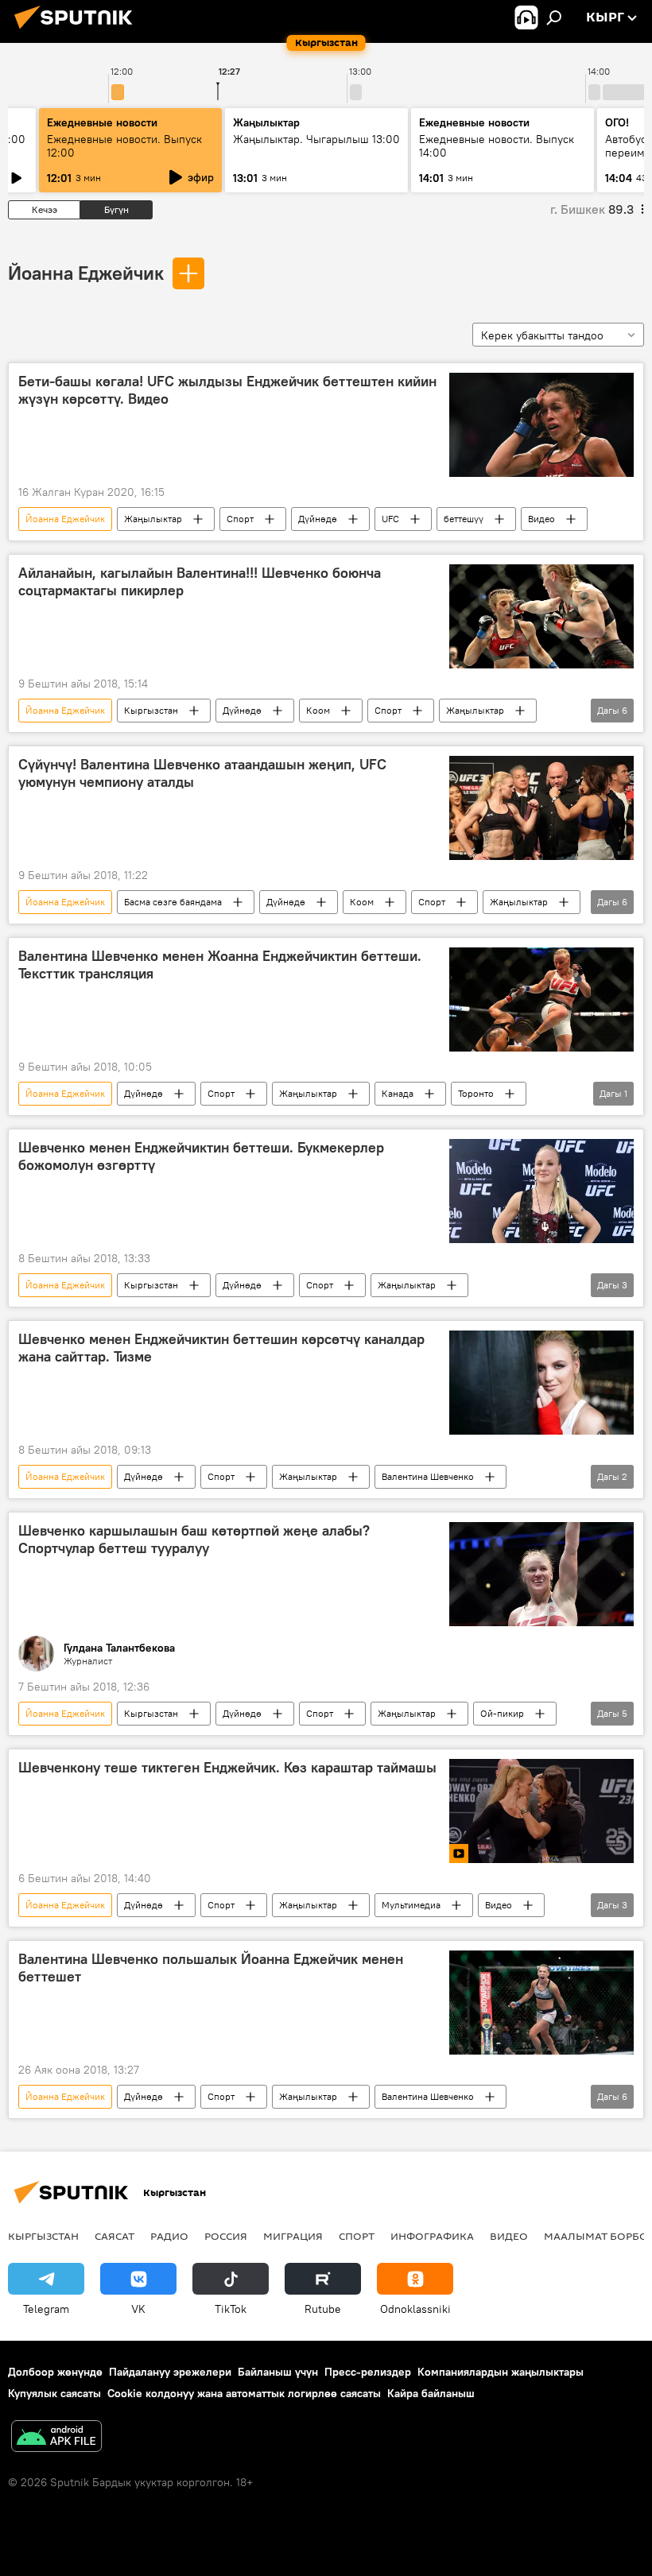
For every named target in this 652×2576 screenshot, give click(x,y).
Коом (318, 710)
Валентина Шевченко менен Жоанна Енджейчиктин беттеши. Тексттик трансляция (220, 965)
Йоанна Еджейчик (86, 273)
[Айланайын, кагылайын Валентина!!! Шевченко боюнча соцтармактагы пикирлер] (541, 616)
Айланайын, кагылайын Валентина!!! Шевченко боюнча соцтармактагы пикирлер (200, 582)
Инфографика (432, 2236)
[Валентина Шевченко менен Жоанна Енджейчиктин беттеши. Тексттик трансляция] (541, 999)
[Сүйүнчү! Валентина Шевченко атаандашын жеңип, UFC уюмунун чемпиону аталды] (541, 808)
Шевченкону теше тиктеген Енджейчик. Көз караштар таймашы (227, 1768)
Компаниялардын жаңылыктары (501, 2372)
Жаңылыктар (153, 519)
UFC (390, 519)
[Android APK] (56, 2438)
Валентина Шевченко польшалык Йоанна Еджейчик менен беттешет (211, 1968)
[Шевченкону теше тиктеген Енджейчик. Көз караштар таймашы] (541, 1811)
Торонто (476, 1093)
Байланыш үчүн (278, 2372)
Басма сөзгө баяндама (173, 902)
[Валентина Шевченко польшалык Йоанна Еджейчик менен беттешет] (541, 2003)
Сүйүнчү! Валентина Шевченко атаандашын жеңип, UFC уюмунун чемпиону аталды (202, 773)
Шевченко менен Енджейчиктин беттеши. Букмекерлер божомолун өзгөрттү (201, 1156)
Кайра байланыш (431, 2393)
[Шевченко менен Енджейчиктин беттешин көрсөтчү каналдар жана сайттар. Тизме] (541, 1383)
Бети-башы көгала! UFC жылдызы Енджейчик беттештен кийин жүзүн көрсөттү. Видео (227, 390)
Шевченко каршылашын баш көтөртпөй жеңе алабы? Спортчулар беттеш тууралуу (194, 1540)
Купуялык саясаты (54, 2393)
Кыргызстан (151, 710)
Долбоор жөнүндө (55, 2372)
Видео (541, 519)
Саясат (114, 2236)
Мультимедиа (411, 1905)
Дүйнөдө (318, 519)
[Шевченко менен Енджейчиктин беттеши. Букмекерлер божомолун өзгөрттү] (541, 1191)
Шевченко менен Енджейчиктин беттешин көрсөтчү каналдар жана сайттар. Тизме (221, 1348)
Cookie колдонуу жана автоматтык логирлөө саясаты (244, 2393)
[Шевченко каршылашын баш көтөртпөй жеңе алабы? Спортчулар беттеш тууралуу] (541, 1574)
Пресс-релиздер (368, 2372)
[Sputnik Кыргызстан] (78, 31)
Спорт (240, 519)
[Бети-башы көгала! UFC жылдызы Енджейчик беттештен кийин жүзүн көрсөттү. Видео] (541, 425)
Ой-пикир (502, 1713)
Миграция (293, 2236)
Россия (226, 2236)
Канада (398, 1093)
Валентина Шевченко (428, 1476)
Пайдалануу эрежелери (170, 2372)
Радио (169, 2236)
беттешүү (464, 519)
